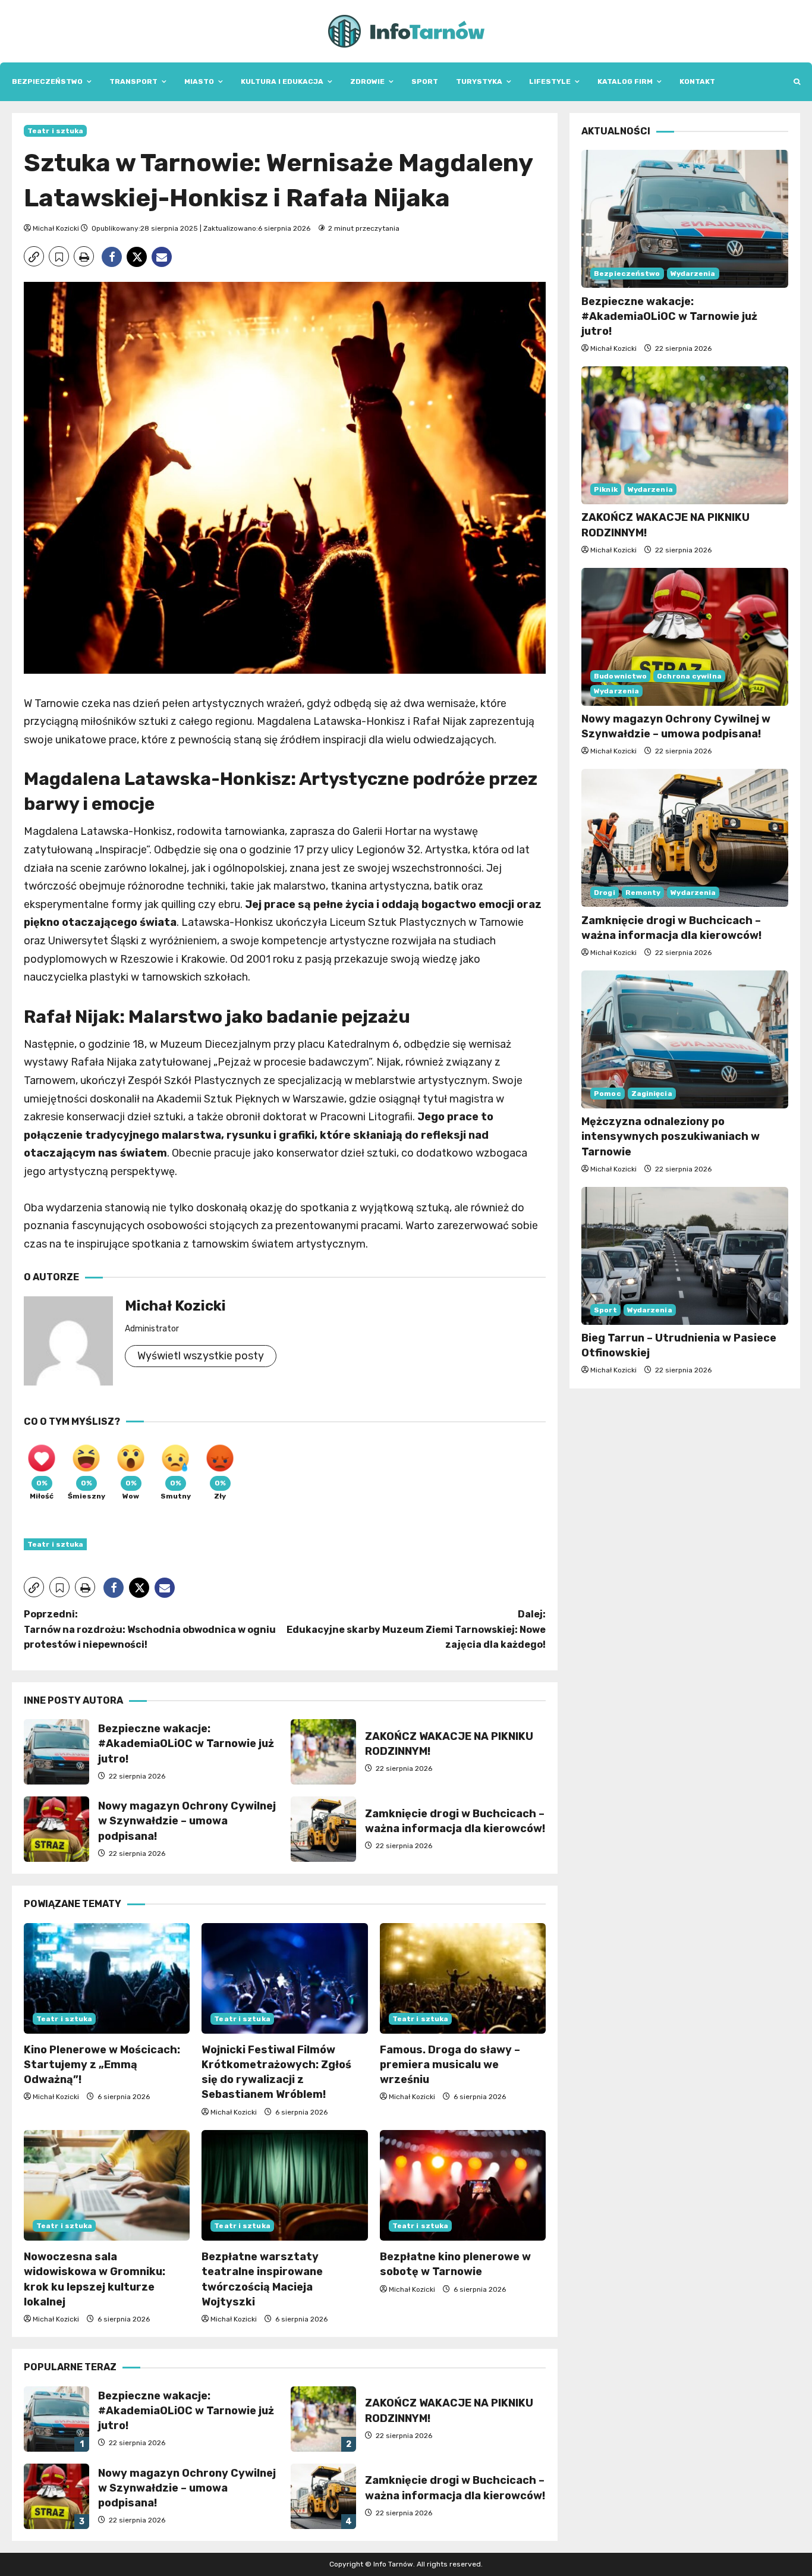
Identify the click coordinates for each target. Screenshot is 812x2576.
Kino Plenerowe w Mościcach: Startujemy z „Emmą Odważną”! (102, 2065)
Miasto (199, 81)
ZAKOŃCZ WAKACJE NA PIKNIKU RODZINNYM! (323, 1752)
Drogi (605, 892)
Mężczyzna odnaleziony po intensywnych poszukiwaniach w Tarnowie (671, 1136)
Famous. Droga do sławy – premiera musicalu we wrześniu (450, 2065)
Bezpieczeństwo (47, 81)
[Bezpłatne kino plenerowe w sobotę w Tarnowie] (463, 2185)
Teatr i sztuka (55, 131)
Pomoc (608, 1094)
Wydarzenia (693, 273)
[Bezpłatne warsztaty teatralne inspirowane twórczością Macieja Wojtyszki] (284, 2185)
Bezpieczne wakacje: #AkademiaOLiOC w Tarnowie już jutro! (56, 1752)
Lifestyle (550, 81)
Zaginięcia (652, 1094)
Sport (425, 81)
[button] (797, 82)
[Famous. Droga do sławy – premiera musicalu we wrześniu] (463, 1978)
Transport (133, 81)
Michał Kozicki (56, 228)
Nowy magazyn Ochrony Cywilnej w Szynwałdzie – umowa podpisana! (56, 1829)
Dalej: (416, 1629)
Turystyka (479, 81)
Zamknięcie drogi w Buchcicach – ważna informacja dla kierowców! (323, 1829)
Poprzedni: (150, 1629)
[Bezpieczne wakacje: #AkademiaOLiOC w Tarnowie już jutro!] (685, 219)
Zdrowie (367, 81)
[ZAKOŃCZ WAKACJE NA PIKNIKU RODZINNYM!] (685, 435)
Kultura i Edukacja (282, 81)
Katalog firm (625, 81)
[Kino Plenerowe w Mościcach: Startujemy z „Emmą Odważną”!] (107, 1978)
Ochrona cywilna (689, 676)
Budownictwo (620, 676)
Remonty (643, 892)
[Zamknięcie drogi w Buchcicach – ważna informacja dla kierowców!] (685, 838)
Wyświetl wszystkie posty (201, 1356)
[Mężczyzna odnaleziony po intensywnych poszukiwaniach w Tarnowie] (685, 1039)
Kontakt (697, 81)
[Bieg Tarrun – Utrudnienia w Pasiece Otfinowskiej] (685, 1256)
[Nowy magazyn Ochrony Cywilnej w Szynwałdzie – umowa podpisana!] (685, 637)
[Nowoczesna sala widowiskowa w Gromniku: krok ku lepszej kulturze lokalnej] (107, 2185)
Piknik (606, 489)
